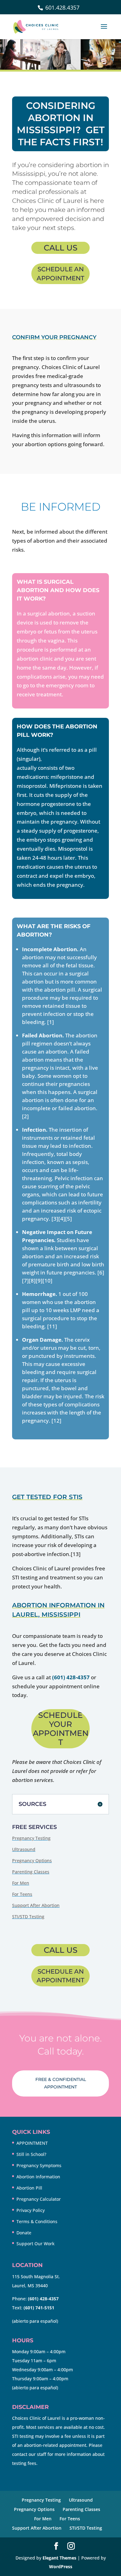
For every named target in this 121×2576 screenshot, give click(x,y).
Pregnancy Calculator (39, 2199)
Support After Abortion (36, 1905)
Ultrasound (24, 1849)
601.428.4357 (62, 7)
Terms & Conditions (37, 2221)
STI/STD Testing (28, 1917)
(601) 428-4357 (71, 1677)
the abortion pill (63, 759)
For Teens (22, 1894)
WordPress (61, 2567)
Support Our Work (36, 2244)
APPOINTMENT (32, 2143)
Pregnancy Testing (31, 1838)
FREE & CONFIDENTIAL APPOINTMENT (61, 2083)
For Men (21, 1883)
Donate (24, 2233)
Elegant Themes (59, 2558)
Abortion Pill (29, 2188)
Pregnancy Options (32, 1861)
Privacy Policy (31, 2210)
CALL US (61, 248)
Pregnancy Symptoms (39, 2165)
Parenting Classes (31, 1872)
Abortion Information (38, 2177)
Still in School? (31, 2154)
